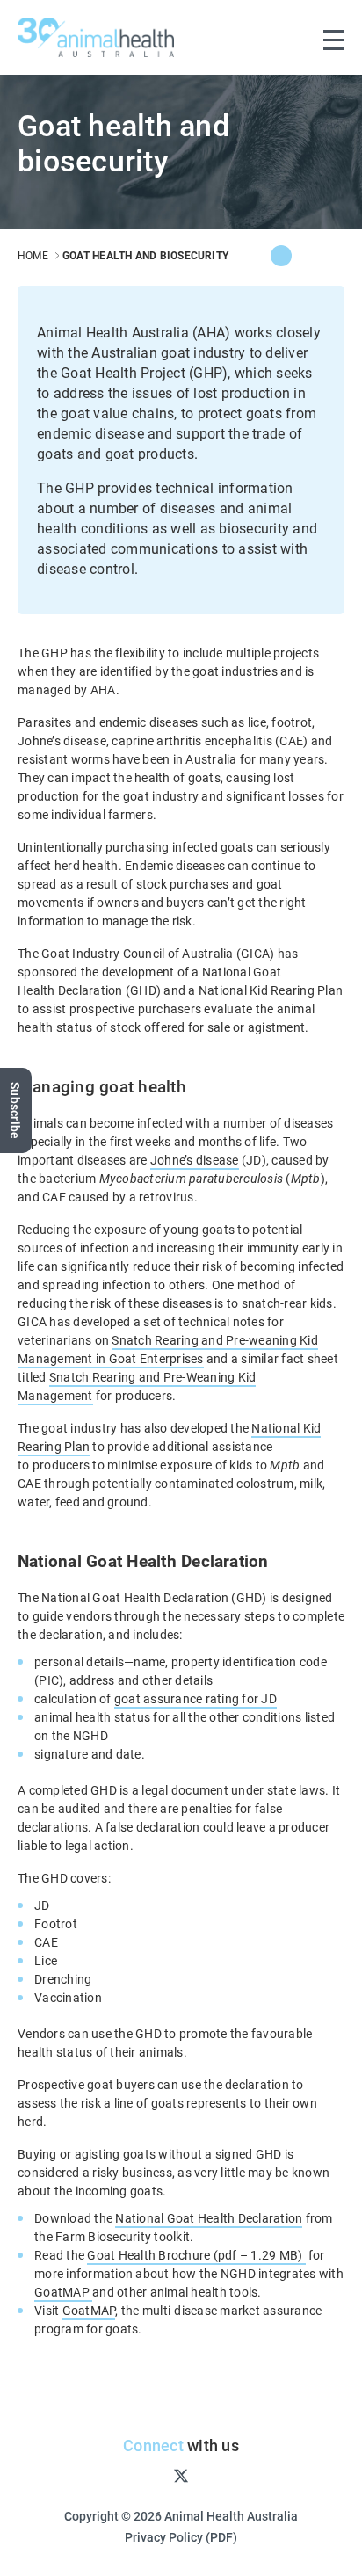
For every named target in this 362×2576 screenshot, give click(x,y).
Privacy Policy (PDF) (181, 2537)
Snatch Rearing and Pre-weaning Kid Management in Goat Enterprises (168, 1349)
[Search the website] (297, 37)
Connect (153, 2445)
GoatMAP (63, 2292)
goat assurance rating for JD (195, 1698)
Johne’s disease (195, 1160)
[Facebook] (308, 256)
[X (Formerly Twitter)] (281, 256)
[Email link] (334, 256)
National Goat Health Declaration (209, 2218)
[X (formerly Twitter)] (181, 2475)
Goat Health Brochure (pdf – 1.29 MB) (196, 2255)
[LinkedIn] (237, 2475)
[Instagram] (152, 2475)
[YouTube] (210, 2475)
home (33, 255)
